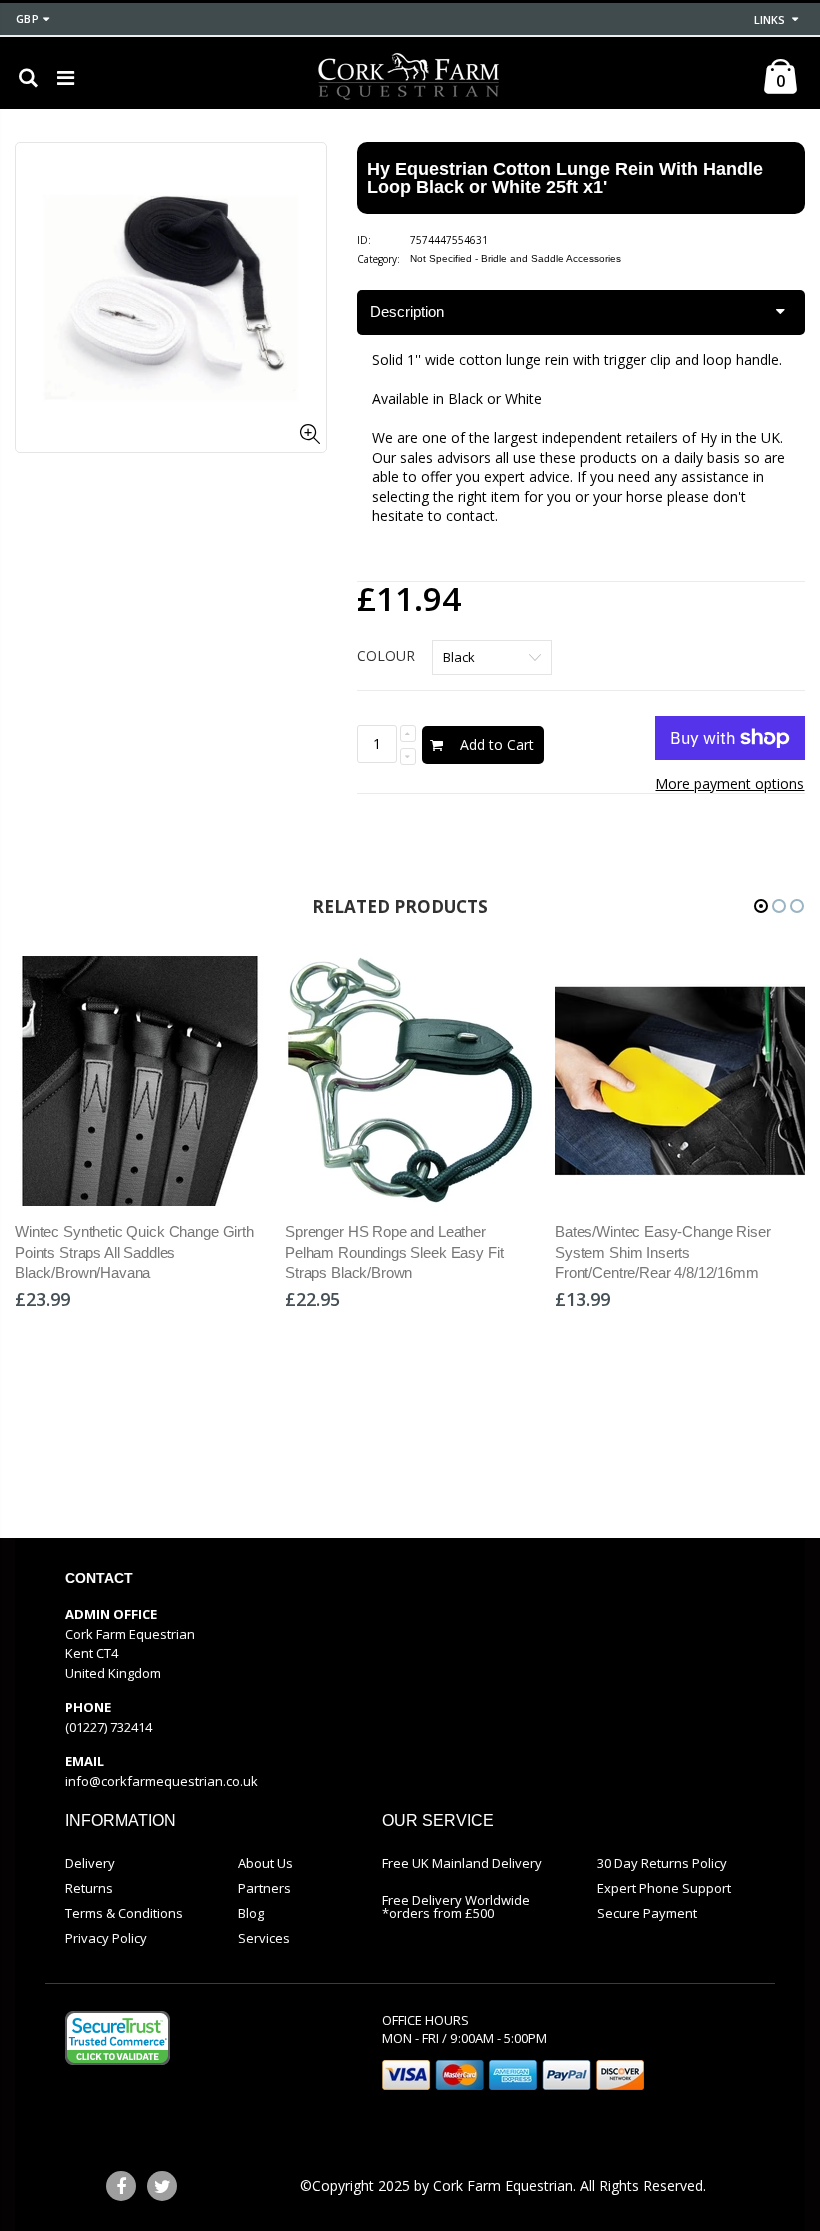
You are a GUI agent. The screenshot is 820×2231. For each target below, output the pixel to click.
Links (769, 19)
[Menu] (65, 77)
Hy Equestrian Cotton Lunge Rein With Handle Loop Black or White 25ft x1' (565, 178)
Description (407, 311)
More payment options (729, 783)
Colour (386, 655)
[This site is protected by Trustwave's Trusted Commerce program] (117, 2038)
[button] (761, 906)
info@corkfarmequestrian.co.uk (161, 1781)
